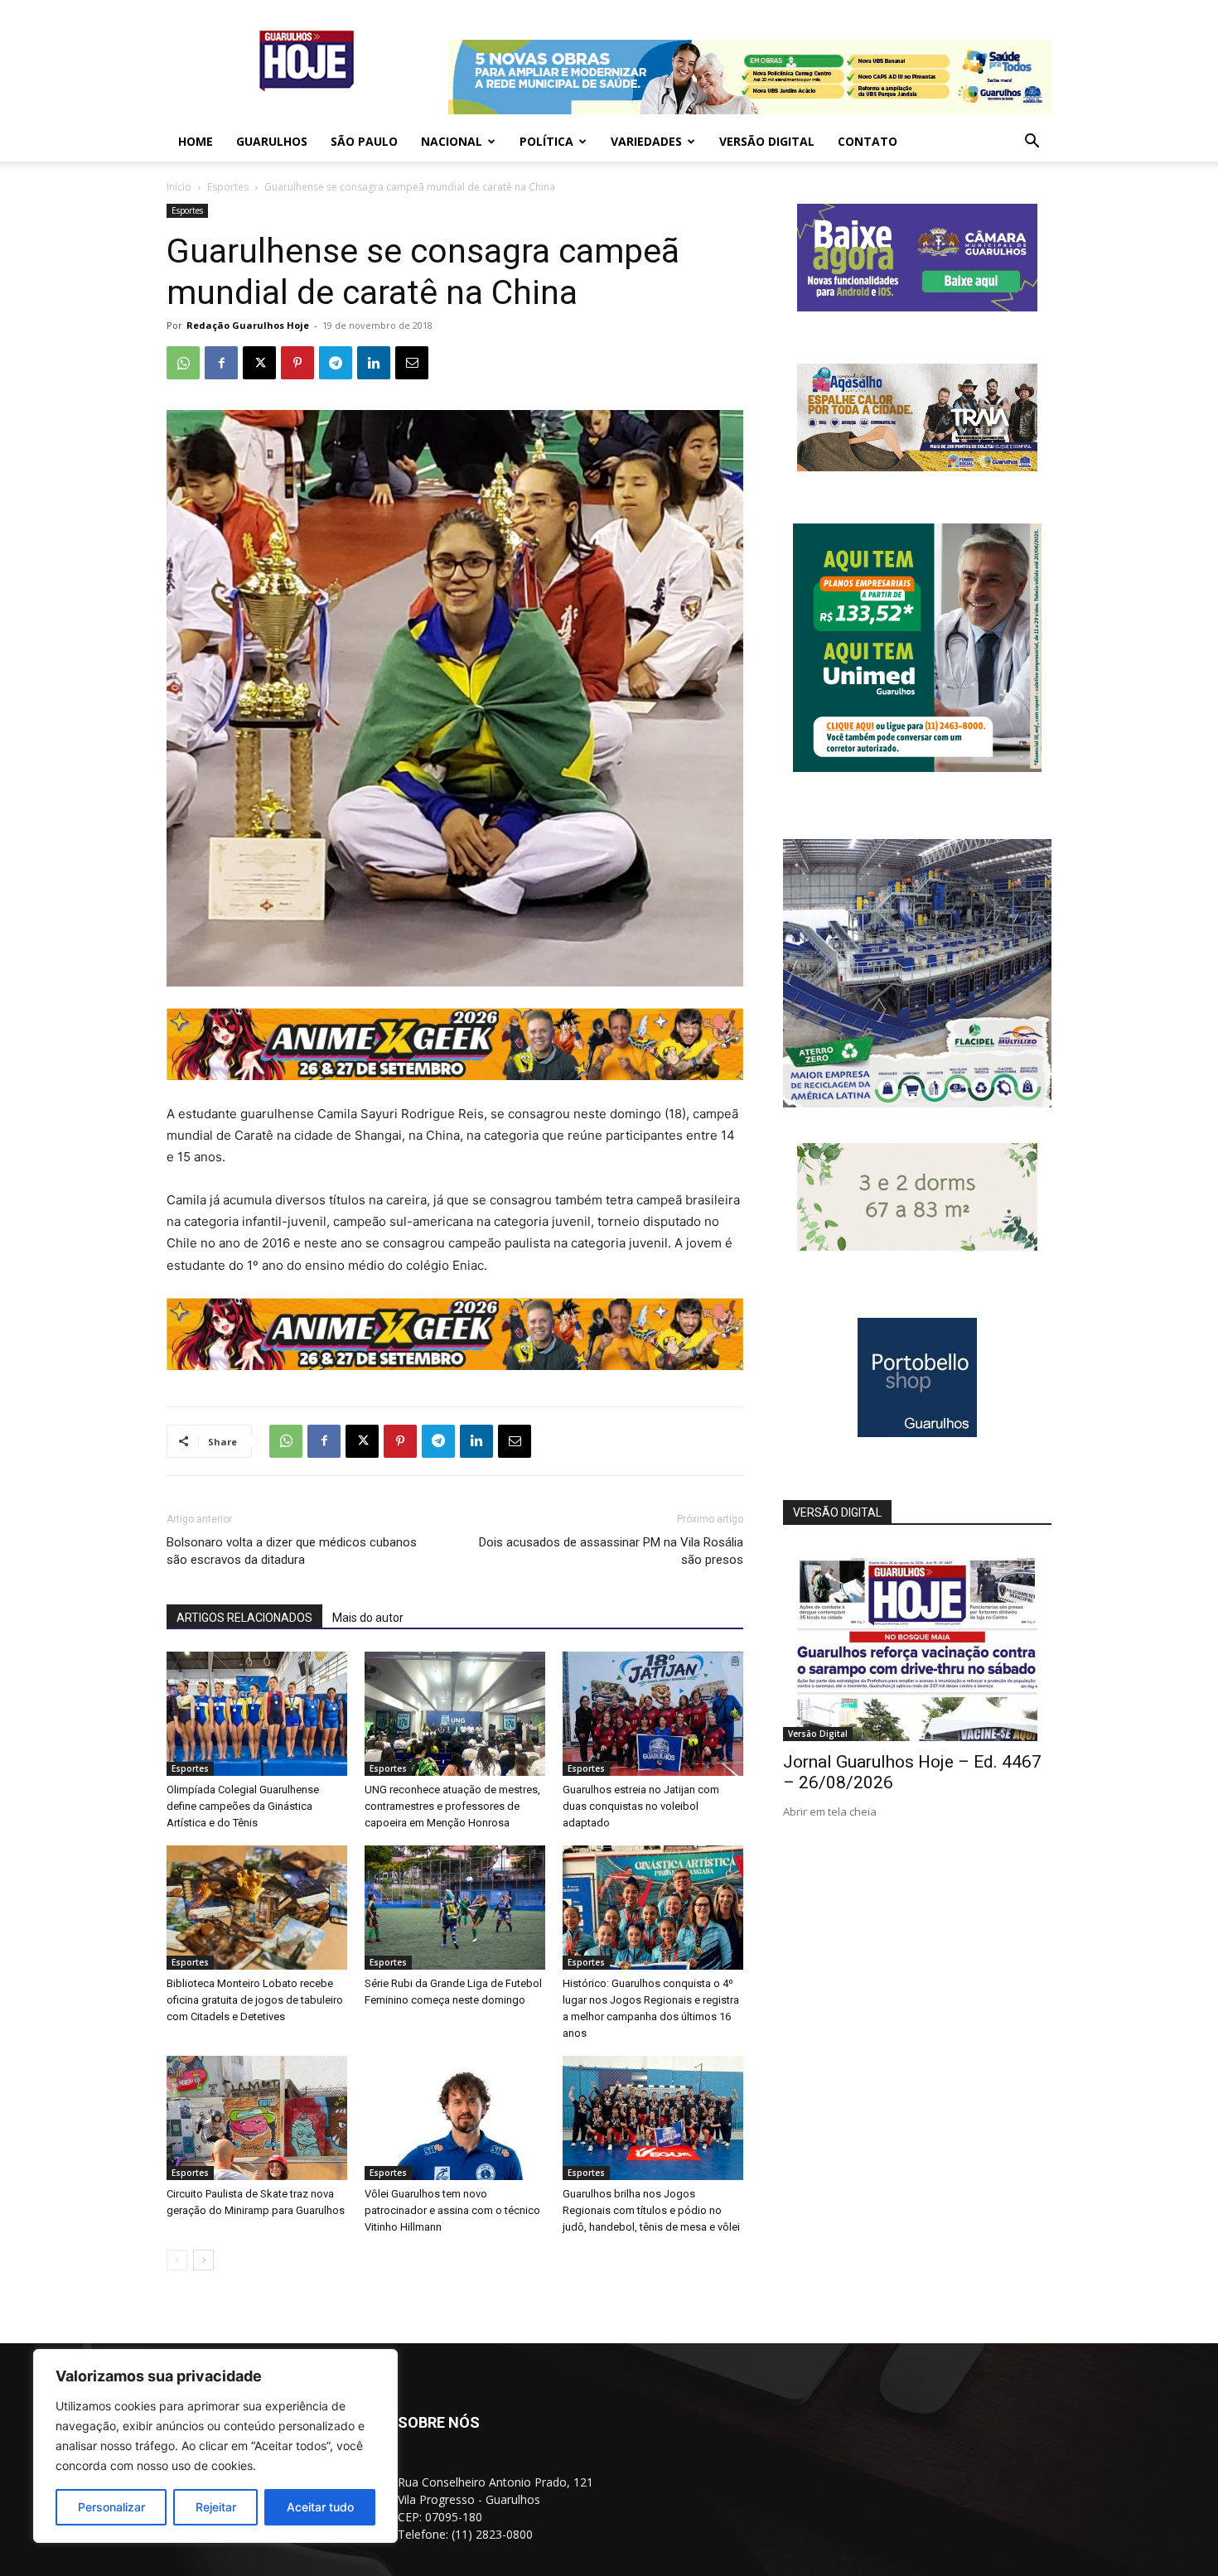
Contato (868, 141)
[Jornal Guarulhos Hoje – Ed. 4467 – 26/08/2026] (917, 1644)
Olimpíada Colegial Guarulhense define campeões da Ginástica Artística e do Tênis (243, 1806)
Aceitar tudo (320, 2507)
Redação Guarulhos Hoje (248, 325)
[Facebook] (221, 363)
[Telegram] (336, 363)
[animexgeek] (455, 1076)
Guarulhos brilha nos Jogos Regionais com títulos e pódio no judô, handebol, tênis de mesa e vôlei (651, 2210)
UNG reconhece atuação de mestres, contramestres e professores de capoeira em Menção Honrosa (452, 1806)
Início (179, 187)
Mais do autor (368, 1618)
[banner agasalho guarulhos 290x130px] (917, 467)
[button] (1032, 143)
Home (196, 141)
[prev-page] (177, 2260)
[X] (259, 363)
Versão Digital (767, 141)
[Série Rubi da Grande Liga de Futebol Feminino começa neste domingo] (455, 1908)
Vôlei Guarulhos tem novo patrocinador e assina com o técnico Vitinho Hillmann (452, 2210)
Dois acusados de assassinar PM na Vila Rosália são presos (611, 1551)
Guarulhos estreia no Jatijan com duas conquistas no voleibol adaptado (641, 1806)
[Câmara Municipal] (917, 307)
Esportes (228, 187)
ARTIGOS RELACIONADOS (244, 1618)
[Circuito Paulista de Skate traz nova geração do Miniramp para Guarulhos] (257, 2118)
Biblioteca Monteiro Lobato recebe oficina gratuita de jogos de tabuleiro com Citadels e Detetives (255, 2000)
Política (546, 141)
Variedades (646, 141)
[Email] (412, 363)
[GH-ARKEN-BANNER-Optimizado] (917, 1246)
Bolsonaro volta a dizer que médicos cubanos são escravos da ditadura (292, 1551)
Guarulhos (272, 141)
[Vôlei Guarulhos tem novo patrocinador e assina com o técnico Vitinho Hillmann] (455, 2118)
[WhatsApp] (183, 363)
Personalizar (111, 2507)
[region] (215, 2446)
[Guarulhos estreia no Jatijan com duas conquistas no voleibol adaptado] (653, 1714)
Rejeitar (216, 2507)
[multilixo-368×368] (917, 1103)
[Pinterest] (297, 363)
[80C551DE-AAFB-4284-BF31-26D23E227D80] (917, 767)
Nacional (452, 141)
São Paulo (364, 141)
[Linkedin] (374, 363)
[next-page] (203, 2260)
